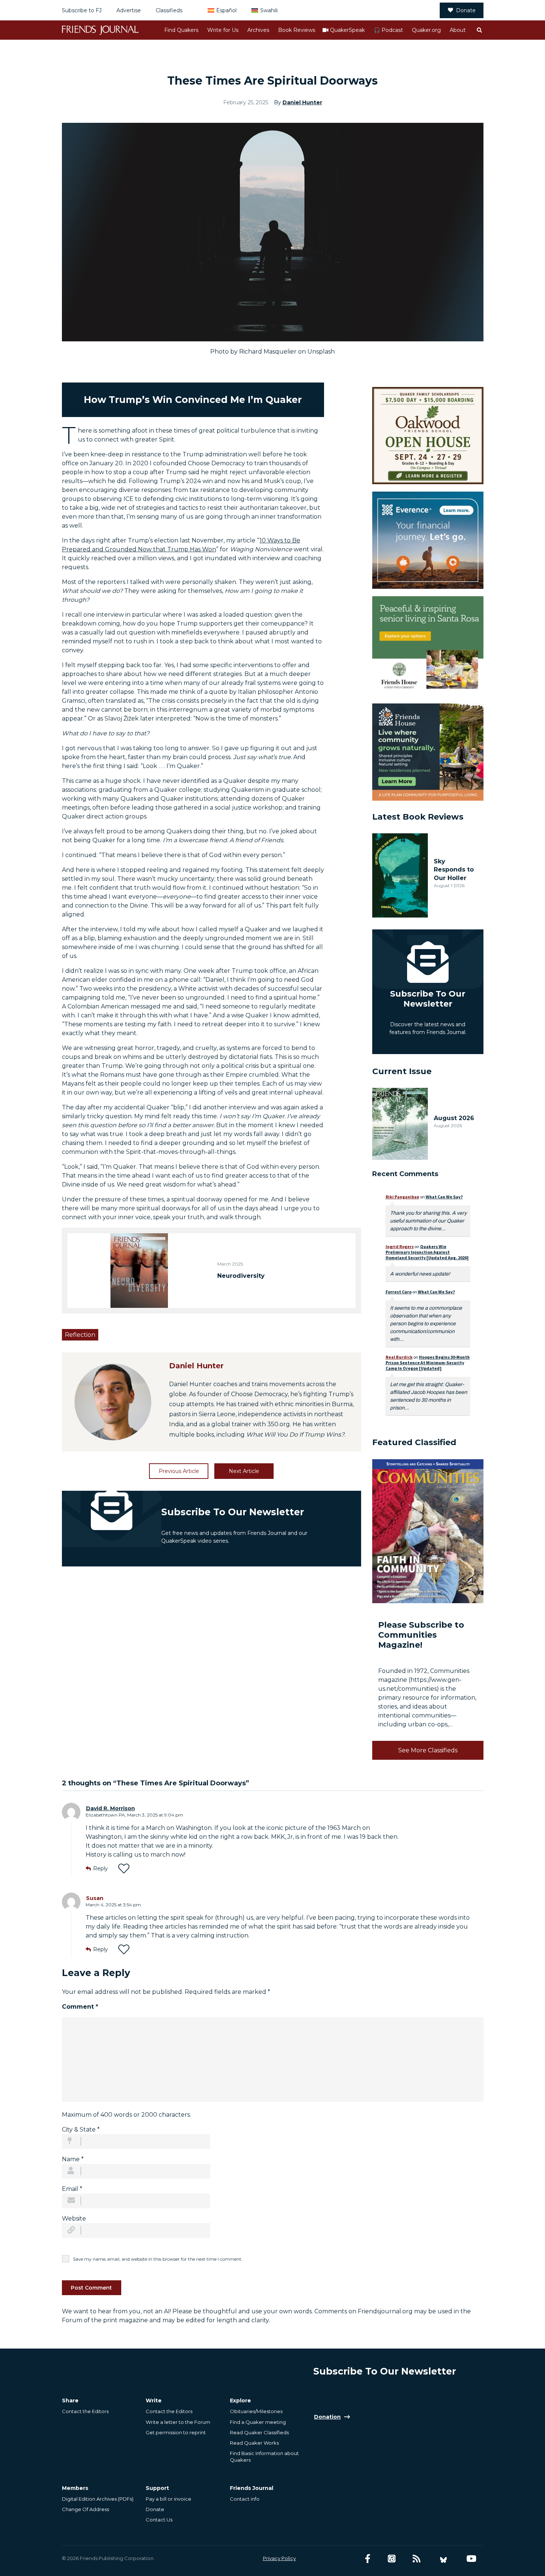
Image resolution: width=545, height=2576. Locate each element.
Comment (80, 2007)
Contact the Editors (85, 2411)
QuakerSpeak (347, 30)
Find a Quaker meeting (258, 2422)
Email (72, 2189)
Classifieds (169, 10)
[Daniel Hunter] (113, 1402)
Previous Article (179, 1471)
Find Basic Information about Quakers (264, 2457)
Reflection (80, 1335)
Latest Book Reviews (418, 817)
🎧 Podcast (388, 30)
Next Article (244, 1471)
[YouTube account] (471, 2559)
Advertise (129, 10)
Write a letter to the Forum (178, 2422)
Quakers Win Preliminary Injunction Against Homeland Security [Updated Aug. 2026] (427, 1252)
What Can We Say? (444, 1197)
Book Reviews (297, 30)
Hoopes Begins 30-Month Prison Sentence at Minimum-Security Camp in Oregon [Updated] (428, 1363)
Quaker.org (426, 30)
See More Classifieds (428, 1750)
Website (74, 2219)
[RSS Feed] (417, 2559)
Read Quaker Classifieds (259, 2432)
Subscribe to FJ (82, 10)
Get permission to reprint (176, 2432)
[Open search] (479, 30)
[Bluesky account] (443, 2559)
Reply (100, 1868)
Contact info (245, 2499)
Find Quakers (181, 30)
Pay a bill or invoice (169, 2499)
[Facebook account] (368, 2559)
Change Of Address (85, 2509)
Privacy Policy (279, 2558)
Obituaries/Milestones (256, 2411)
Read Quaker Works (254, 2443)
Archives (258, 30)
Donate (466, 10)
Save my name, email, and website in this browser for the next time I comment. (158, 2259)
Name (73, 2159)
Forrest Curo (399, 1292)
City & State (81, 2129)
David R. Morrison (110, 1808)
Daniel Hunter (302, 102)
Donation (327, 2417)
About (458, 30)
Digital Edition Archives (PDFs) (98, 2499)
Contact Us (159, 2520)
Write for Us (223, 30)
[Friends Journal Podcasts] (392, 2559)
